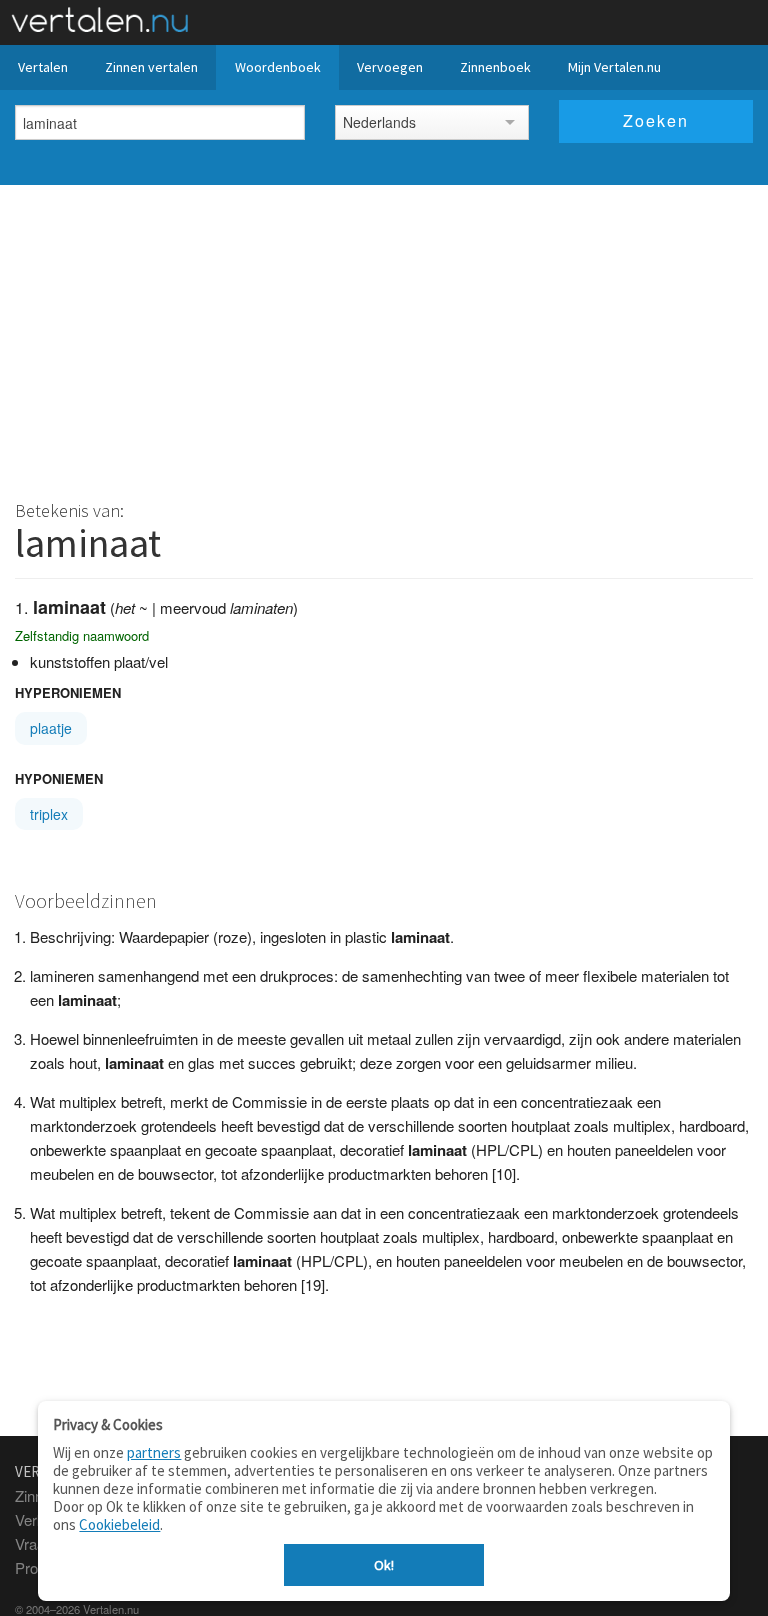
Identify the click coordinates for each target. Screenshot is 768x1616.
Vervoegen (390, 67)
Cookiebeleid (119, 1524)
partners (154, 1452)
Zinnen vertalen (151, 67)
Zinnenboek (495, 67)
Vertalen (43, 67)
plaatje (51, 728)
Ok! (384, 1565)
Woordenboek (278, 67)
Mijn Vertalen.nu (614, 67)
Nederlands (379, 122)
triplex (49, 814)
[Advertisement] (384, 335)
